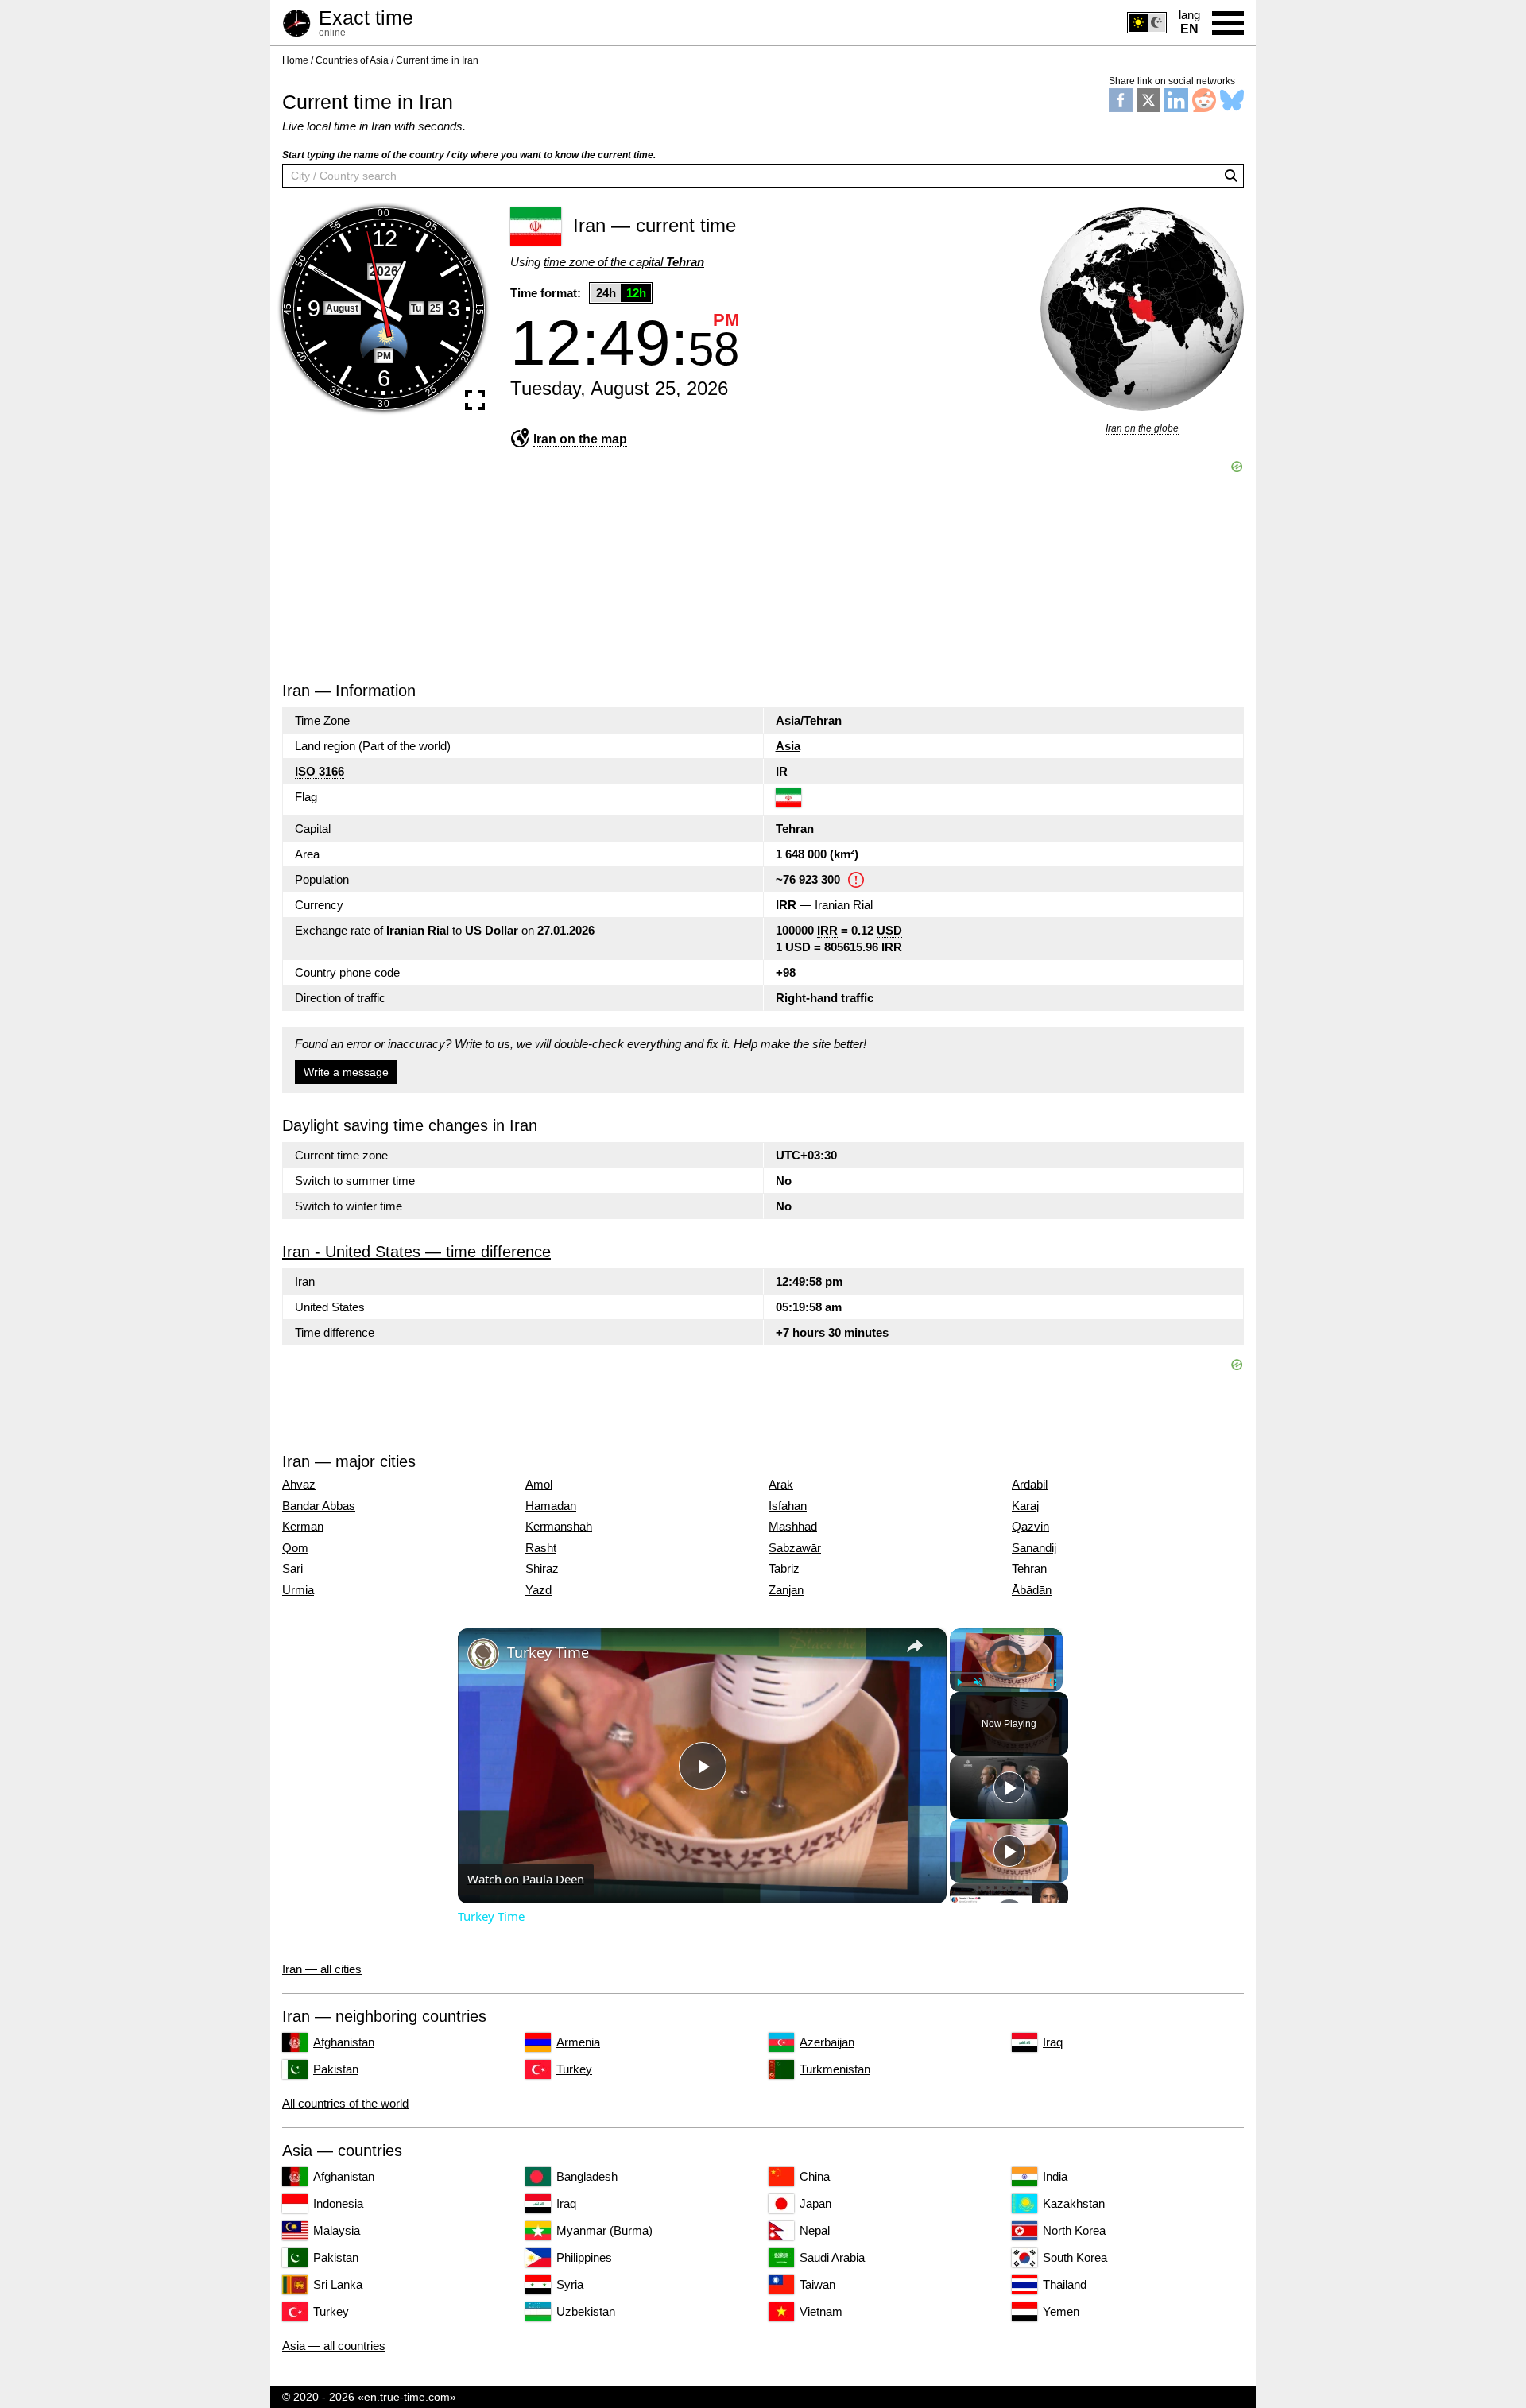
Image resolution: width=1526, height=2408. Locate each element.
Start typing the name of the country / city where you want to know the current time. (469, 155)
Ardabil (1030, 1485)
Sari (292, 1569)
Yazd (538, 1590)
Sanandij (1034, 1548)
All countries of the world (345, 2103)
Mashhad (793, 1527)
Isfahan (788, 1506)
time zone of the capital (624, 262)
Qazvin (1030, 1527)
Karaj (1025, 1506)
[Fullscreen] (1053, 1682)
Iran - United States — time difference (416, 1252)
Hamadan (551, 1506)
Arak (781, 1485)
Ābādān (1032, 1590)
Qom (295, 1548)
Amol (539, 1485)
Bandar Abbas (319, 1506)
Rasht (541, 1548)
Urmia (298, 1590)
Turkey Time (548, 1652)
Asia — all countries (334, 2346)
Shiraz (542, 1569)
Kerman (303, 1527)
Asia (788, 746)
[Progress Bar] (1006, 1673)
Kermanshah (559, 1527)
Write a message (346, 1072)
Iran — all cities (322, 1969)
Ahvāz (299, 1485)
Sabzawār (795, 1548)
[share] (915, 1646)
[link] (483, 1654)
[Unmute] (978, 1682)
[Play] (959, 1682)
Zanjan (786, 1590)
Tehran (795, 828)
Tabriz (784, 1569)
